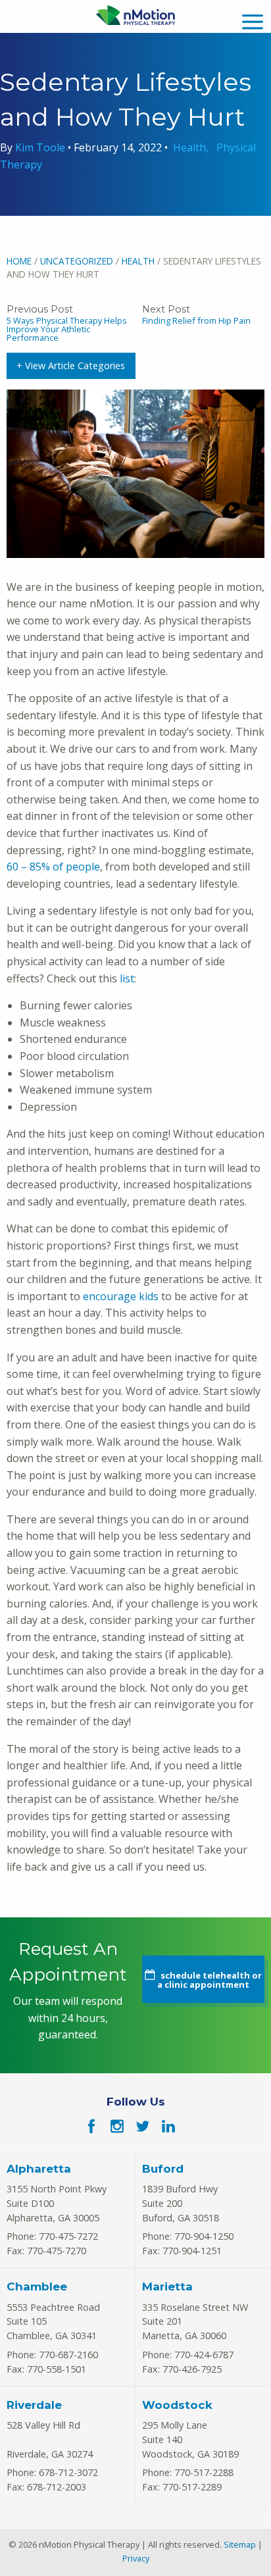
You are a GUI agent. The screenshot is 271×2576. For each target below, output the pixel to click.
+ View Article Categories (71, 366)
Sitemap (240, 2544)
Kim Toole (41, 147)
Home (19, 261)
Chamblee (37, 2286)
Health (189, 147)
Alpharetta (39, 2169)
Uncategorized (77, 261)
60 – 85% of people (53, 867)
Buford (163, 2169)
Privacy (136, 2558)
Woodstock (177, 2405)
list (127, 978)
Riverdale (34, 2405)
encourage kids (121, 1296)
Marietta (167, 2286)
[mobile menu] (253, 20)
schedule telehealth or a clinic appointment (209, 1980)
